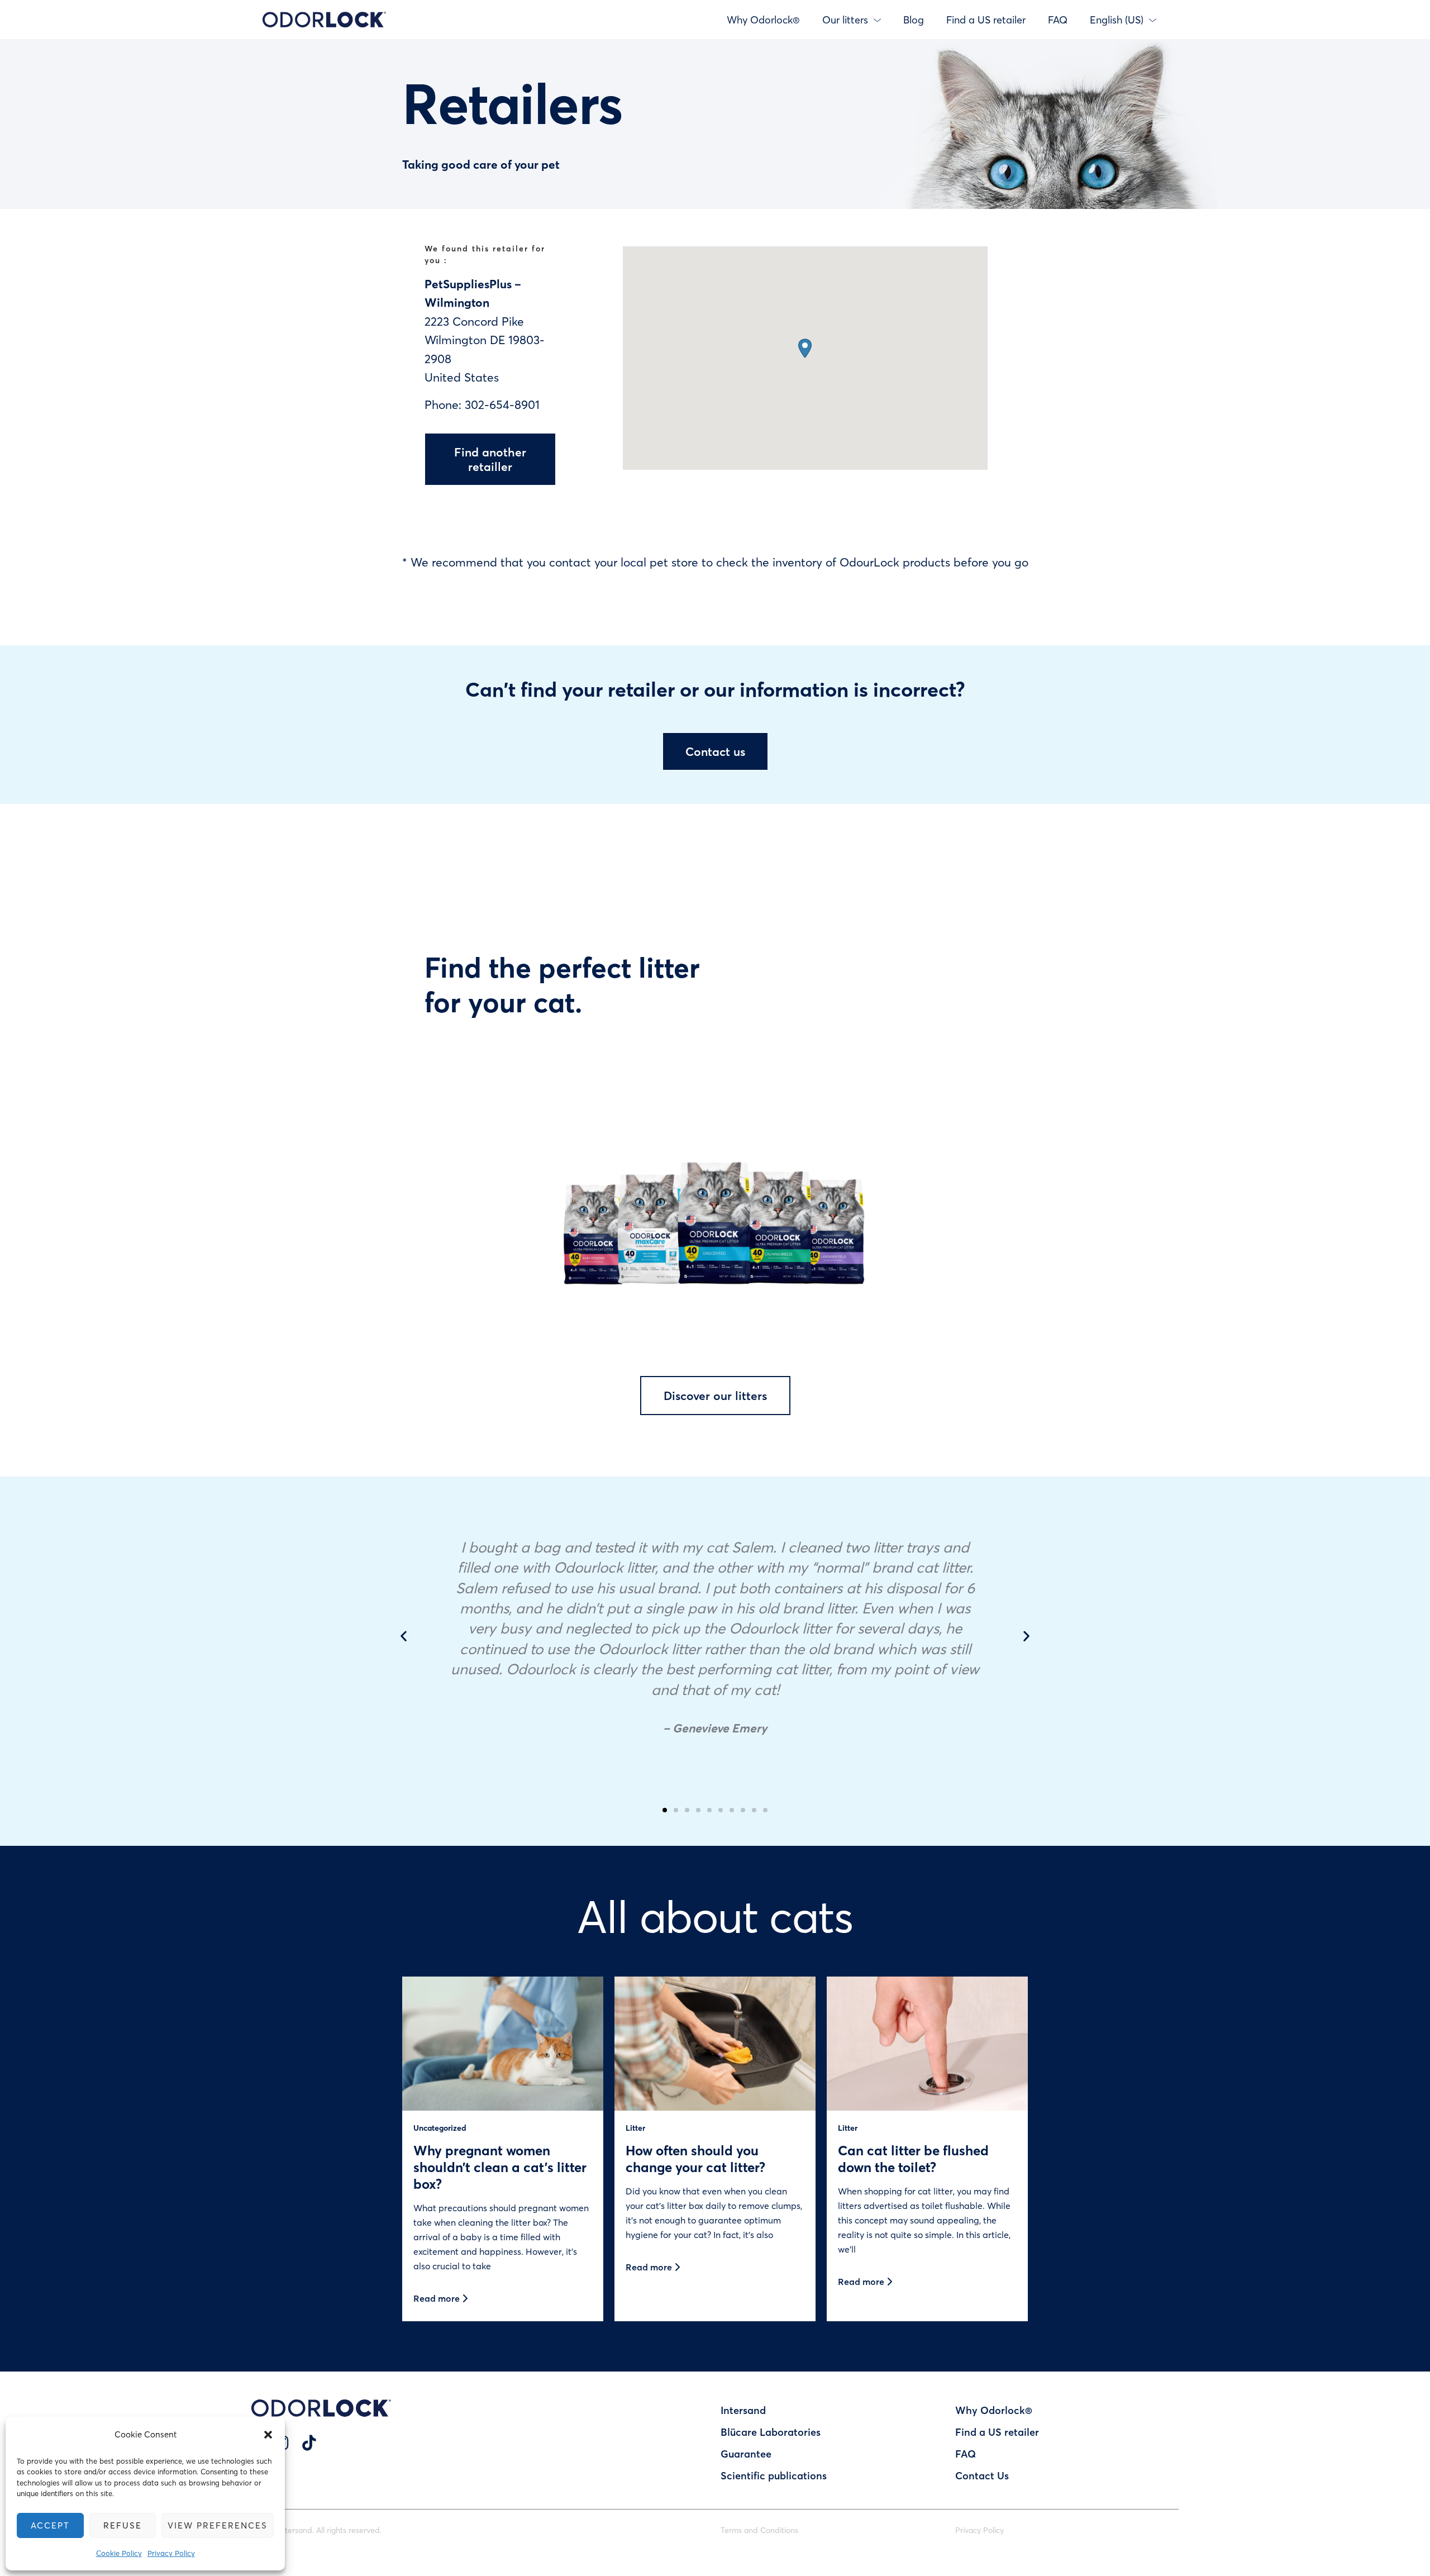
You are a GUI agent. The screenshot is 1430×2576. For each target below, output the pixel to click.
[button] (268, 2435)
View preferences (218, 2525)
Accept (50, 2525)
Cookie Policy (119, 2553)
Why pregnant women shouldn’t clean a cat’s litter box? (500, 2167)
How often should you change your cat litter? (695, 2158)
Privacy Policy (171, 2553)
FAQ (1058, 20)
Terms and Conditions (759, 2530)
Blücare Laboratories (771, 2432)
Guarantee (746, 2454)
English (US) (1117, 20)
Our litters (845, 20)
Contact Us (982, 2475)
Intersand (743, 2410)
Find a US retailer (986, 20)
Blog (914, 20)
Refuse (123, 2525)
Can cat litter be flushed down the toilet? (913, 2158)
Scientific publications (774, 2475)
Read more (438, 2298)
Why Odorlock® (763, 20)
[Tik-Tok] (309, 2442)
